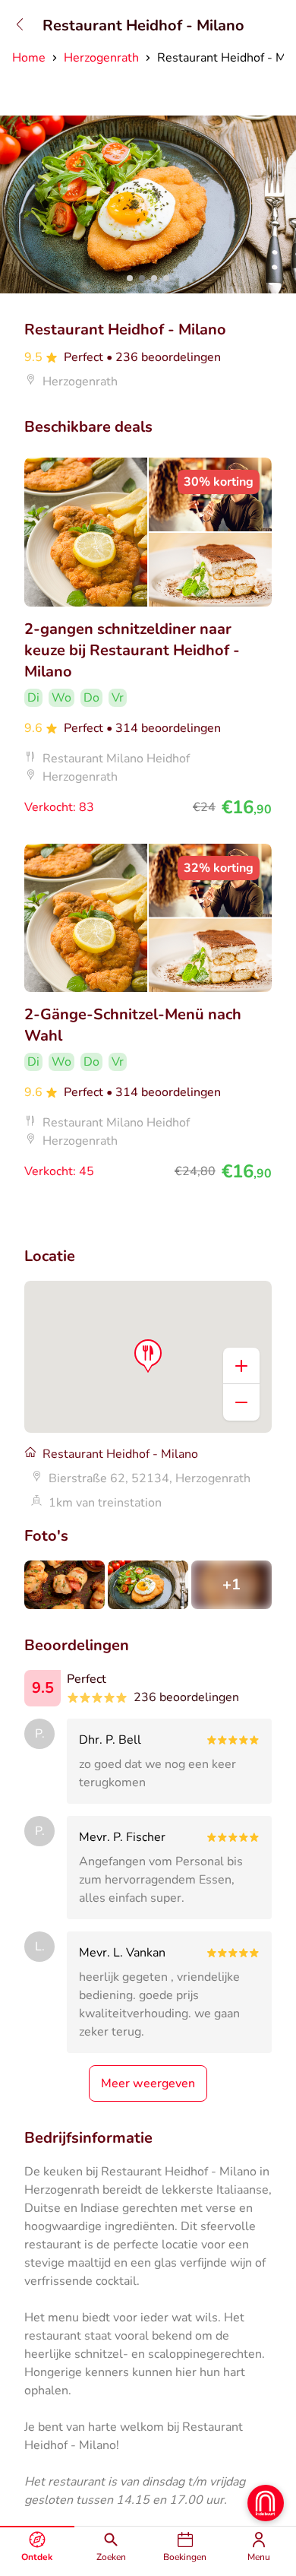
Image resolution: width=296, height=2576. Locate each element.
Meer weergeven (148, 2083)
